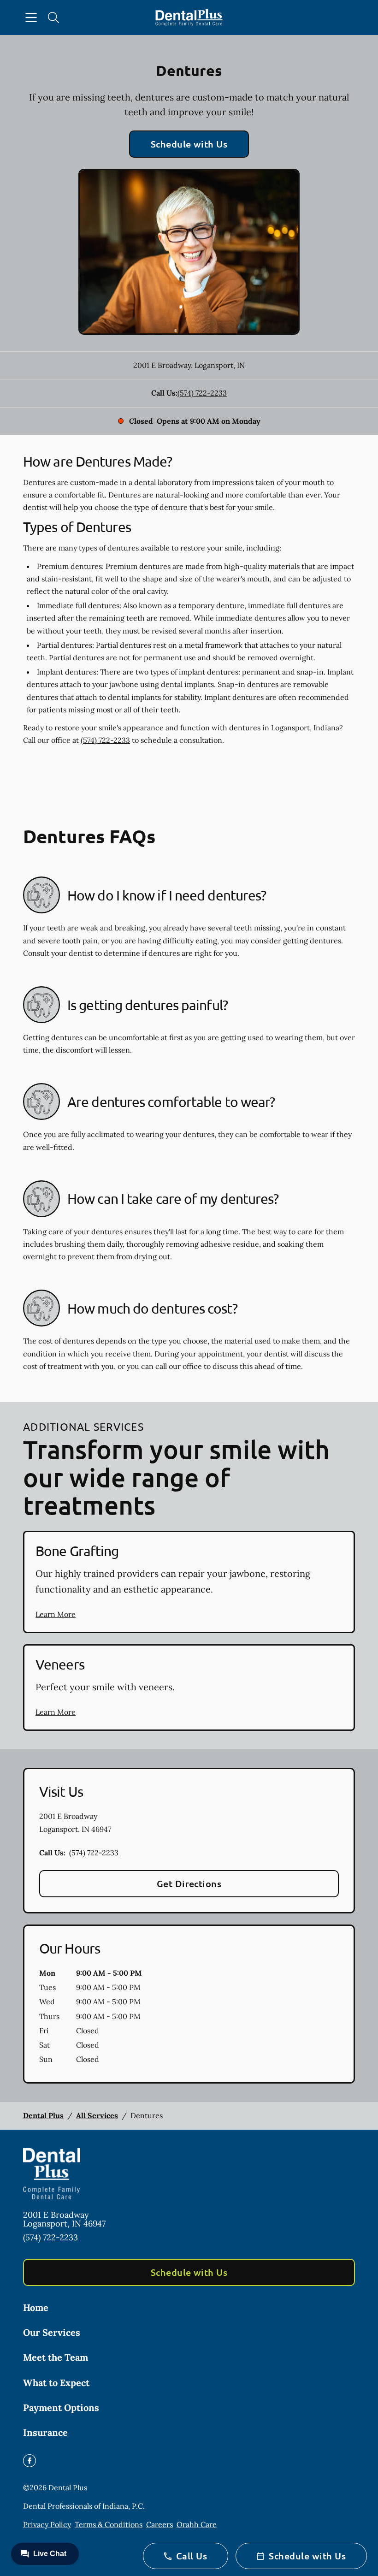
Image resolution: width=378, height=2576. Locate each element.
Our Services (52, 2332)
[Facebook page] (30, 2461)
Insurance (45, 2432)
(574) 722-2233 (202, 393)
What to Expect (56, 2383)
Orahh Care (197, 2524)
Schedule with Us (189, 144)
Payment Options (61, 2407)
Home (36, 2307)
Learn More (56, 1614)
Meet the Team (56, 2357)
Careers (159, 2524)
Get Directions (189, 1883)
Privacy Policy (47, 2524)
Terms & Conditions (109, 2524)
